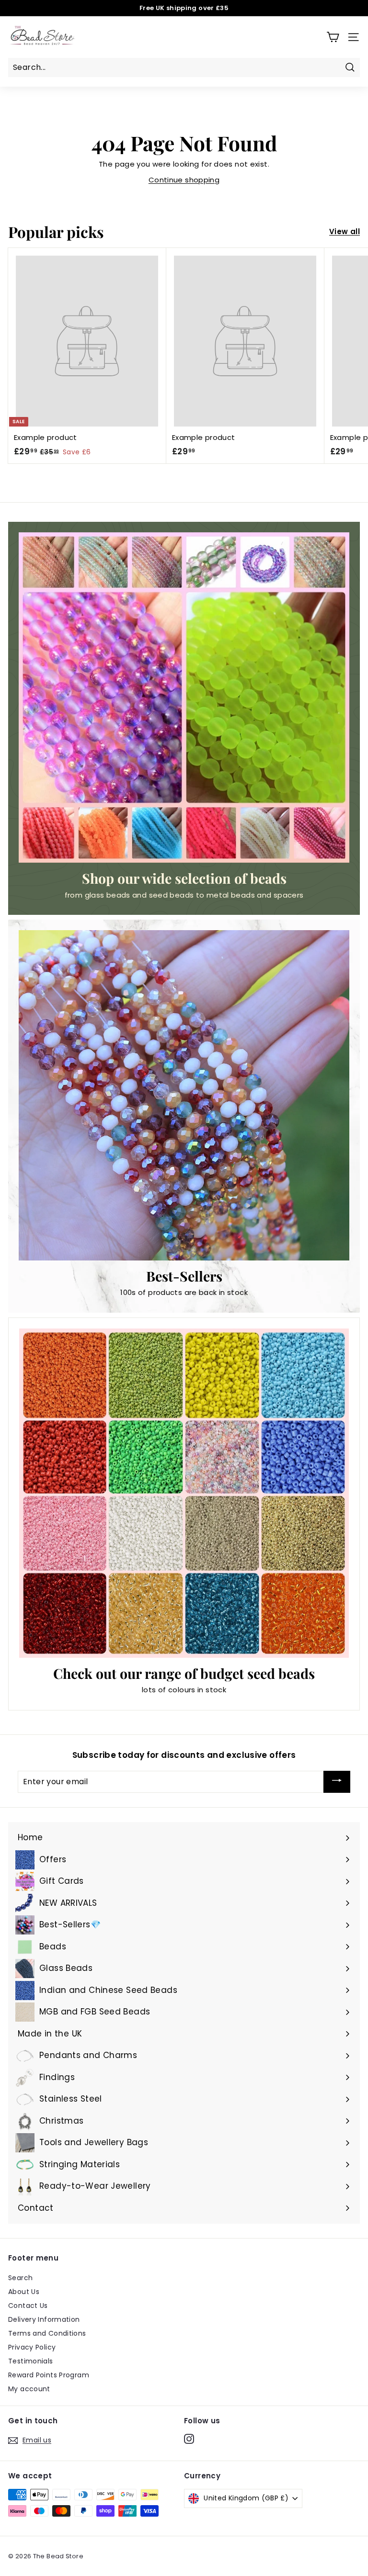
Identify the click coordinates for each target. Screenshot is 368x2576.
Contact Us (28, 2306)
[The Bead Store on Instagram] (189, 2439)
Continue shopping (184, 180)
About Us (24, 2292)
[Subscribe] (337, 1782)
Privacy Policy (32, 2347)
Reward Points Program (49, 2375)
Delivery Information (44, 2319)
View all (345, 231)
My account (29, 2389)
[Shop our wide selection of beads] (184, 697)
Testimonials (31, 2361)
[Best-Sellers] (184, 1095)
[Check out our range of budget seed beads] (184, 1493)
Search (20, 2278)
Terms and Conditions (47, 2333)
